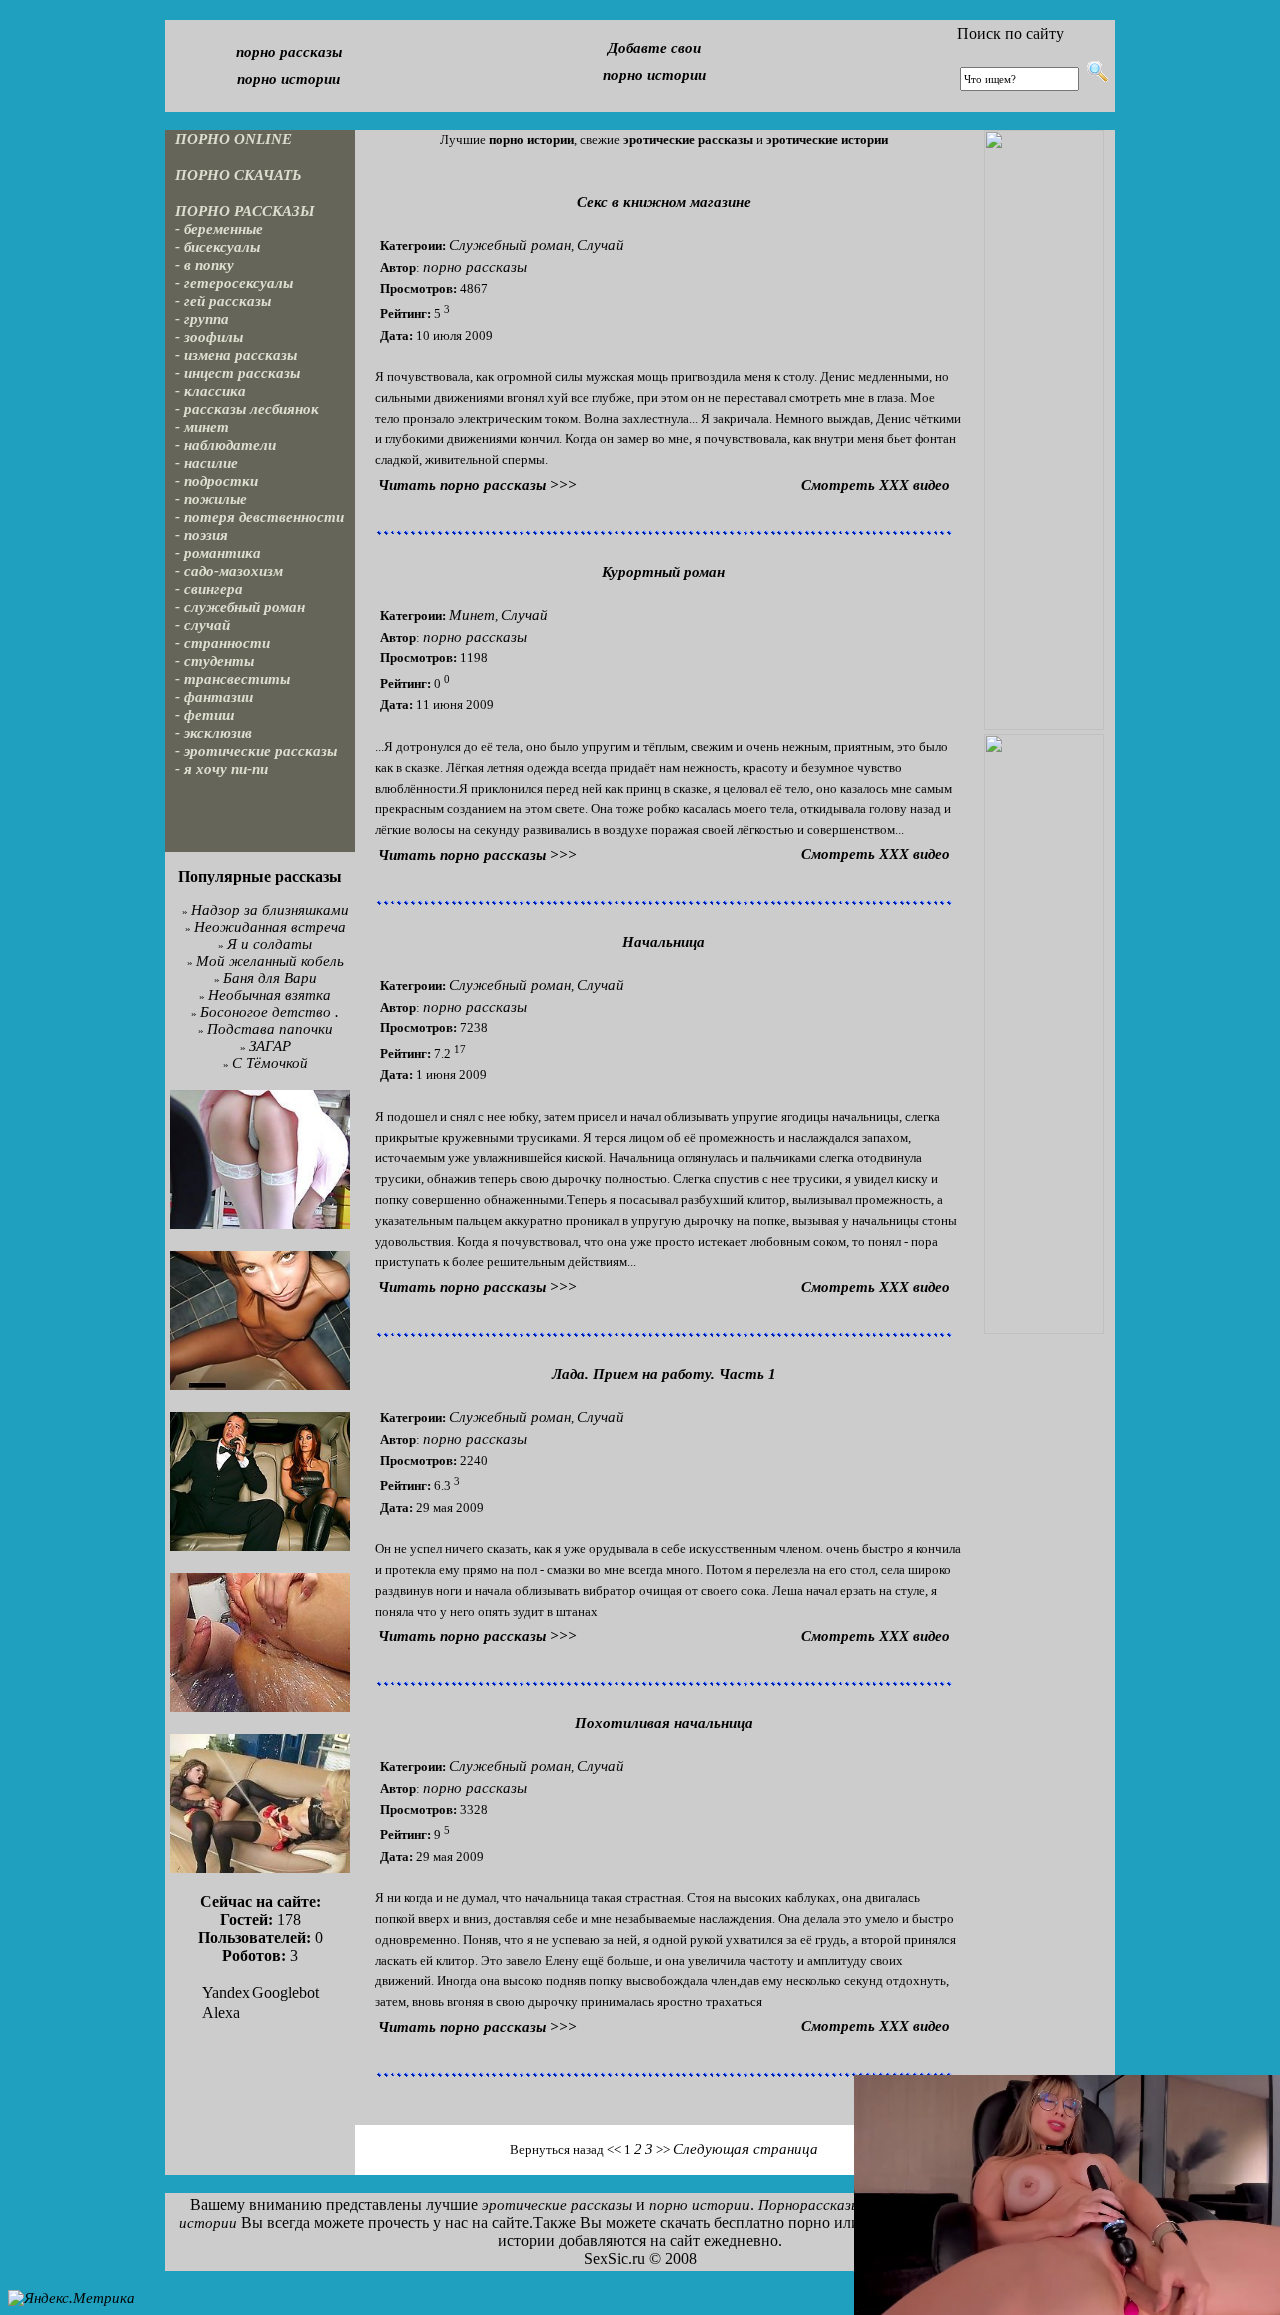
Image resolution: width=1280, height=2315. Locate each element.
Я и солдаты (269, 944)
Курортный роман (663, 572)
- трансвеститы (232, 679)
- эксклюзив (213, 733)
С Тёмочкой (270, 1063)
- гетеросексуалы (234, 283)
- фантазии (214, 697)
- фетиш (205, 715)
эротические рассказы (557, 2205)
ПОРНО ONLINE (233, 139)
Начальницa (663, 942)
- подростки (216, 481)
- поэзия (201, 535)
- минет (202, 427)
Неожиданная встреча (270, 927)
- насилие (206, 463)
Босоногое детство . (269, 1012)
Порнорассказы (809, 2205)
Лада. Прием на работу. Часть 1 (664, 1374)
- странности (222, 643)
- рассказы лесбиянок (247, 409)
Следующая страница (745, 2149)
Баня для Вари (270, 978)
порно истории (288, 79)
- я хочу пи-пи (221, 769)
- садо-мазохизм (229, 571)
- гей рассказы (223, 301)
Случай (600, 245)
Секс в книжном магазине (664, 202)
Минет (472, 615)
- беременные (219, 229)
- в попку (204, 265)
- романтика (218, 553)
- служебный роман (240, 607)
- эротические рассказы (256, 751)
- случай (202, 625)
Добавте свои (654, 48)
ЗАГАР (270, 1046)
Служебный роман (510, 245)
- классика (210, 391)
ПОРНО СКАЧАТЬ (238, 175)
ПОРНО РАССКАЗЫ (245, 211)
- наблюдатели (225, 445)
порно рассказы (289, 52)
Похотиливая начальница (664, 1723)
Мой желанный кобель (270, 961)
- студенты (214, 661)
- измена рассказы (236, 355)
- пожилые (211, 499)
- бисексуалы (217, 247)
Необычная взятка (269, 995)
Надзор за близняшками (270, 910)
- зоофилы (209, 337)
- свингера (209, 589)
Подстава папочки (270, 1029)
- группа (202, 319)
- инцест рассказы (237, 373)
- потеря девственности (259, 517)
